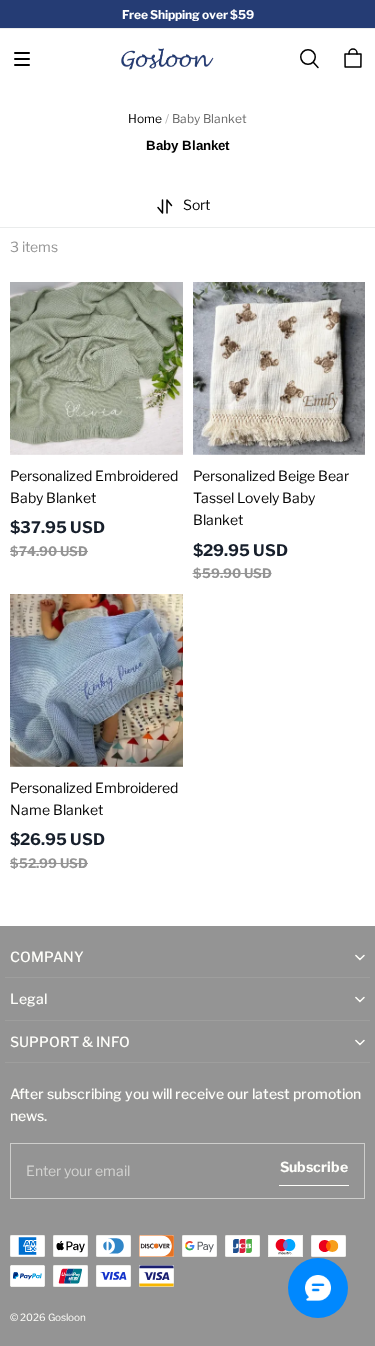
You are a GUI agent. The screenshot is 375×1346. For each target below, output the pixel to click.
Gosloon (67, 1317)
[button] (22, 59)
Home (145, 118)
